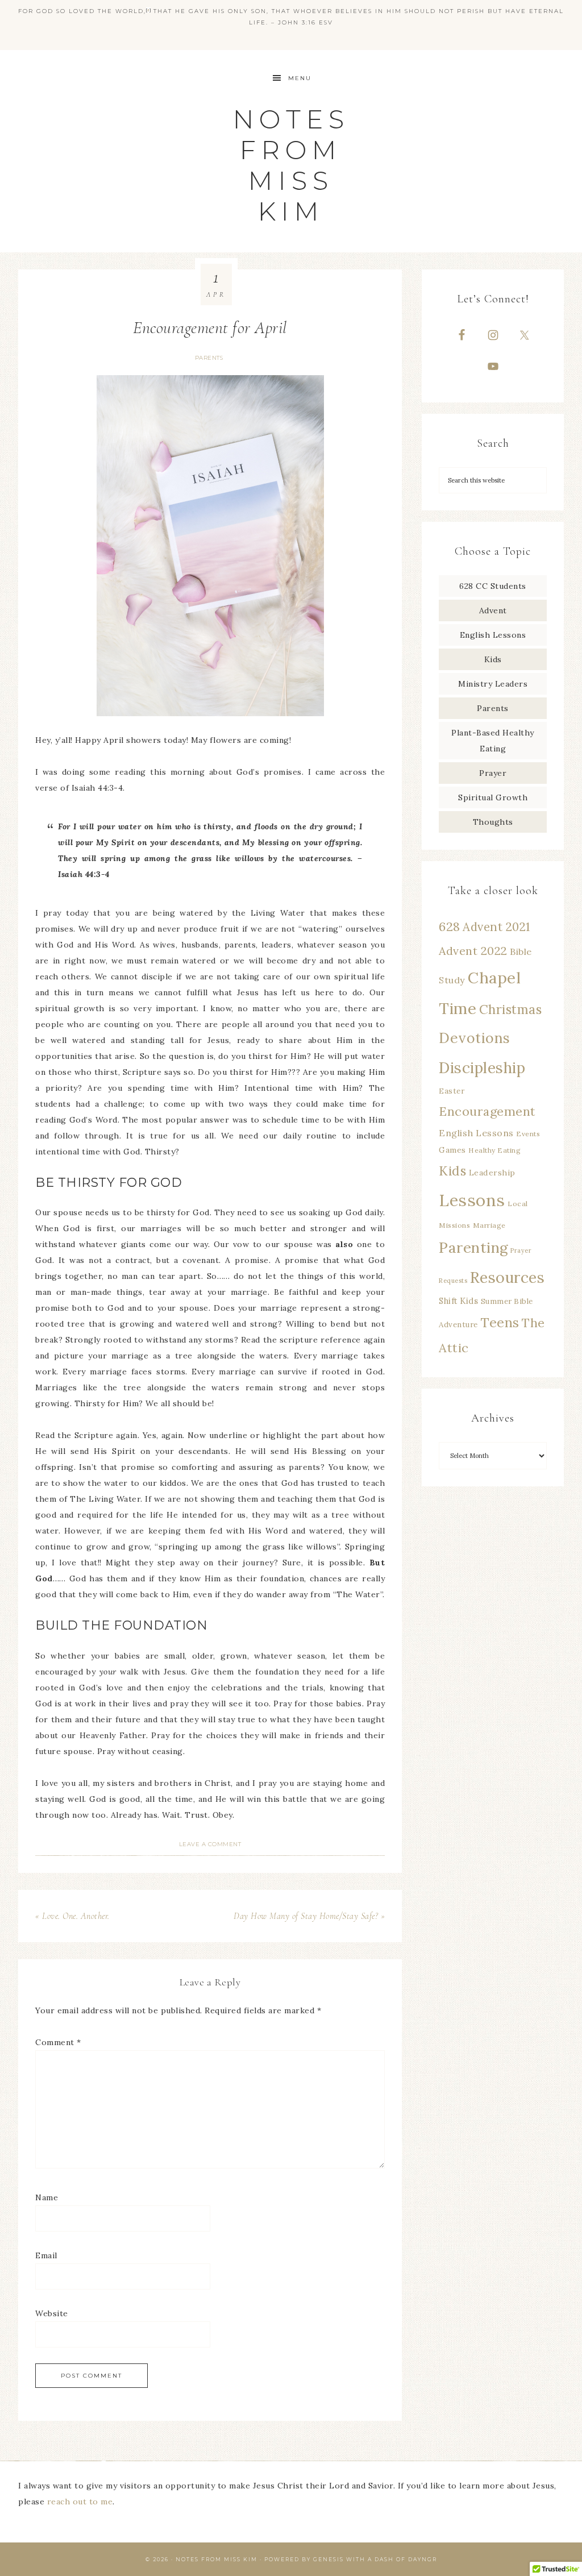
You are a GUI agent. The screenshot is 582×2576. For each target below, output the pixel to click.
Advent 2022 (473, 951)
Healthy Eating (494, 1150)
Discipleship (482, 1067)
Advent (493, 610)
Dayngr (423, 2559)
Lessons (472, 1200)
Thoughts (493, 822)
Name (47, 2197)
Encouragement (487, 1111)
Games (452, 1150)
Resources (508, 1277)
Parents (209, 358)
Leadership (492, 1173)
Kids (493, 659)
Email (46, 2255)
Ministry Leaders (493, 684)
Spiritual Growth (493, 797)
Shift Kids (458, 1301)
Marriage (489, 1225)
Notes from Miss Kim (291, 165)
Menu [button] (300, 78)
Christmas (511, 1009)
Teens (500, 1322)
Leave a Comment (210, 1844)
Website (52, 2313)
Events (528, 1134)
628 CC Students (493, 586)
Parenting (473, 1247)
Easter (452, 1091)
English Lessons (493, 635)
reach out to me (80, 2502)
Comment (58, 2042)
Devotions (475, 1038)
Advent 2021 (496, 927)
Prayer (493, 773)
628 (450, 926)
